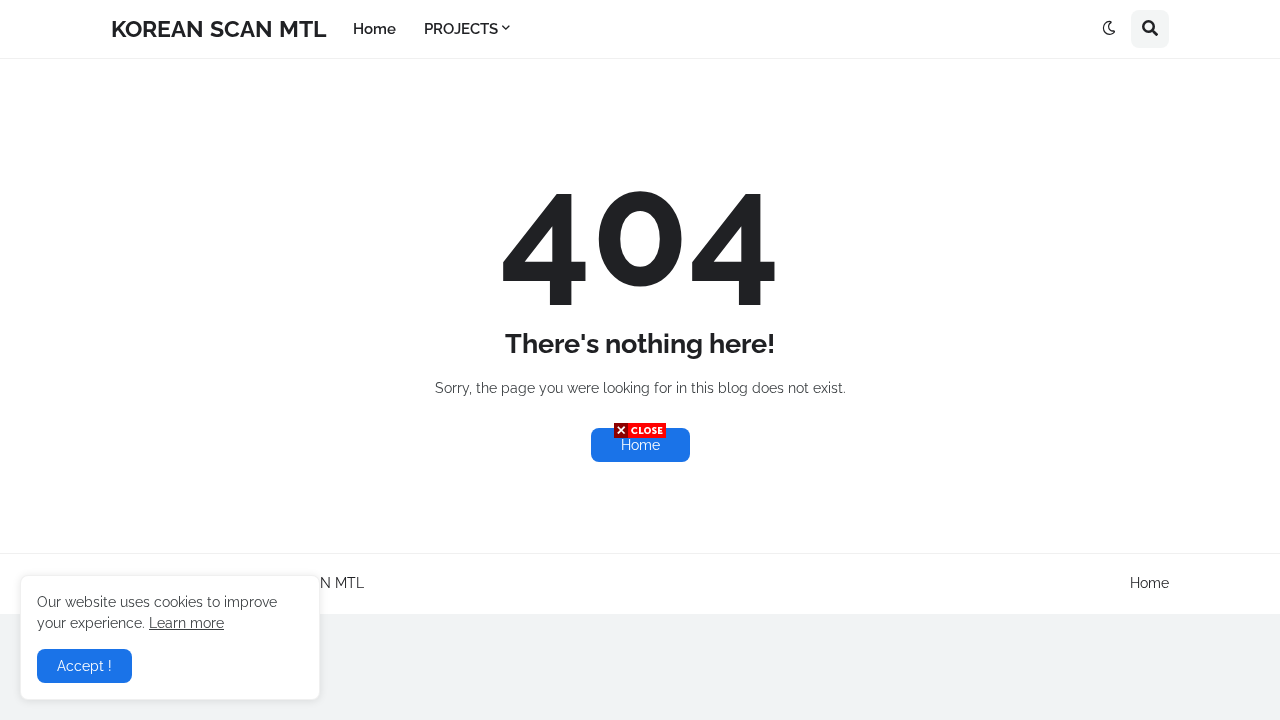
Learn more (186, 623)
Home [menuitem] (374, 29)
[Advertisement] (640, 580)
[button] (1109, 29)
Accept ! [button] (84, 666)
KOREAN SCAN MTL (218, 28)
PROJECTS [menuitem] (461, 29)
